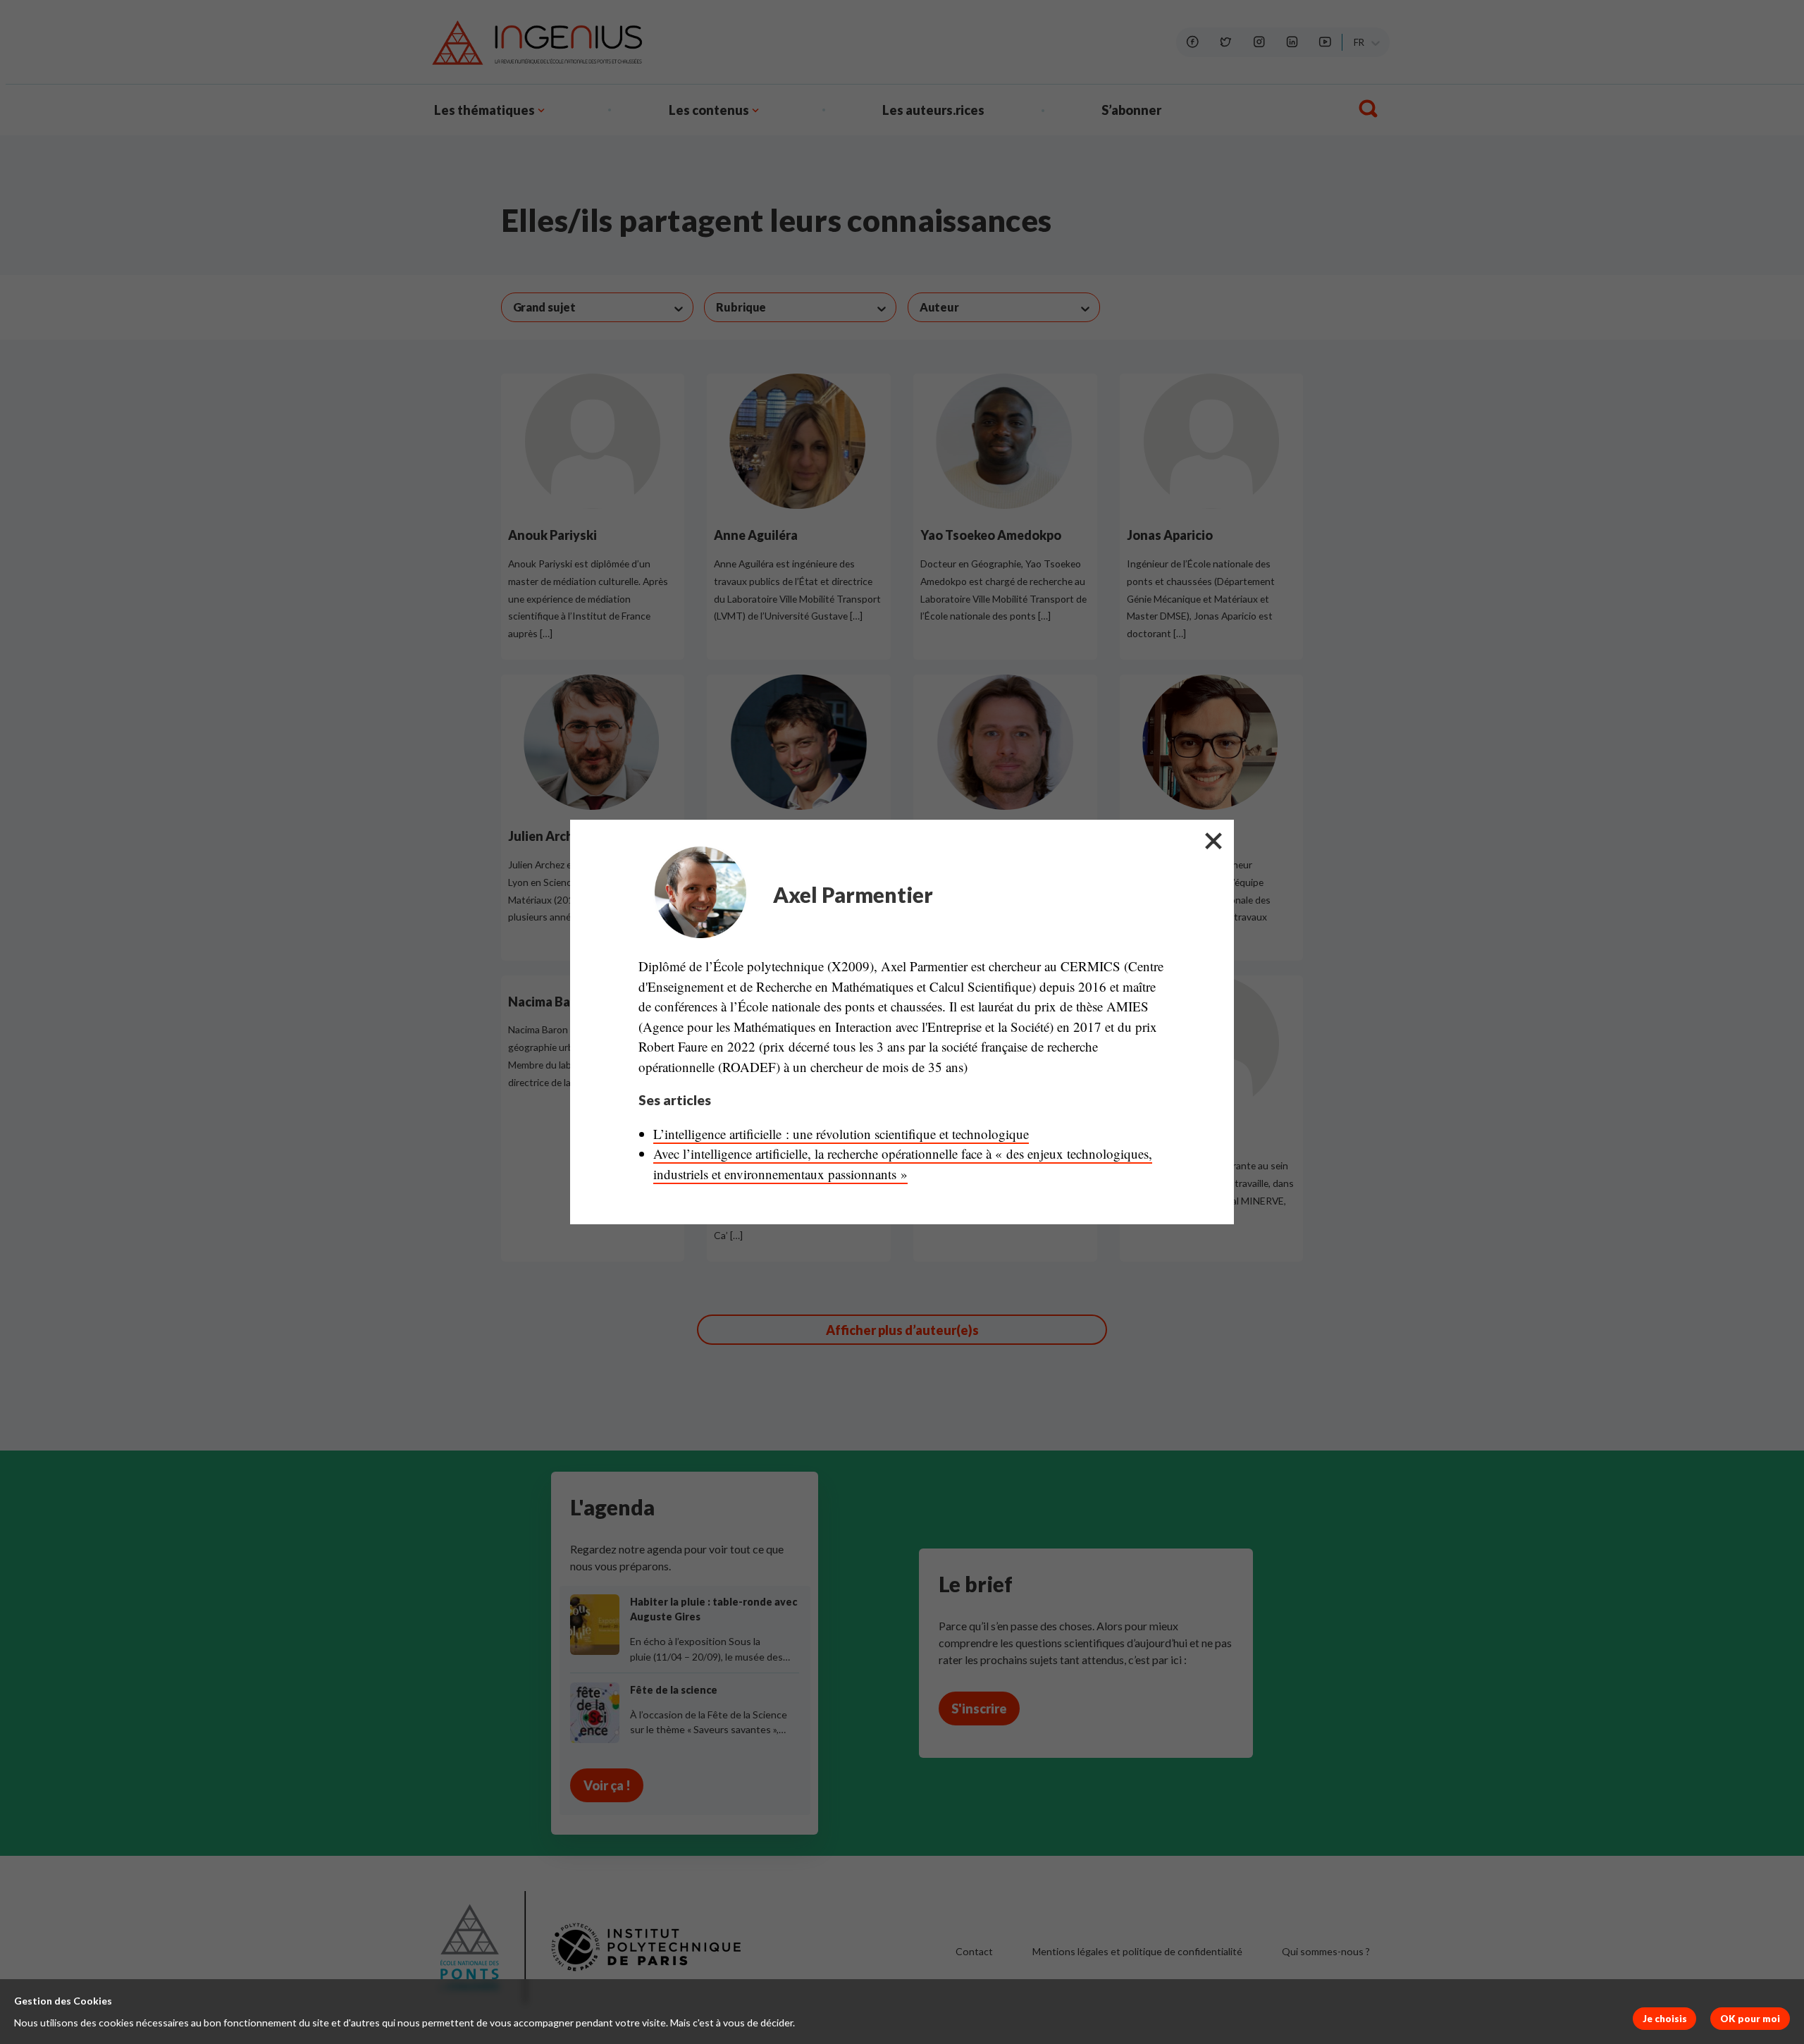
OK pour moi (1750, 2019)
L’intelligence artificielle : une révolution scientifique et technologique (841, 1134)
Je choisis (1665, 2019)
